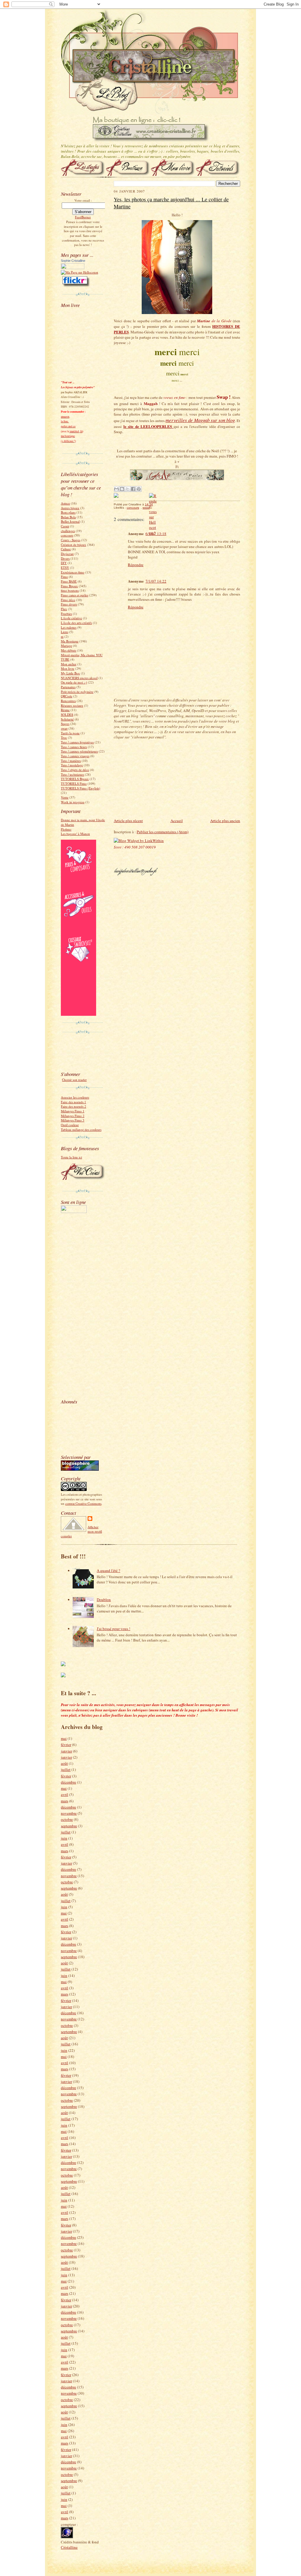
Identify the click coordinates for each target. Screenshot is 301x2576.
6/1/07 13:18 (156, 534)
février (66, 1745)
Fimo (64, 577)
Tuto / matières (71, 761)
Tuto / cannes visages (75, 756)
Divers (65, 558)
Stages (65, 724)
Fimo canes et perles (75, 595)
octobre (67, 1819)
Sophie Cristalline (73, 261)
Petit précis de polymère (77, 692)
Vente (65, 797)
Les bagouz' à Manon (75, 834)
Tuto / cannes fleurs (74, 747)
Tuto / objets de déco (75, 770)
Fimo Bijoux (69, 586)
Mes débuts (68, 650)
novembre (69, 1813)
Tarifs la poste (70, 733)
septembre (69, 1826)
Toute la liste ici (71, 1157)
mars (65, 1801)
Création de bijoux (73, 545)
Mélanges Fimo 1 (73, 1111)
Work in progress (73, 802)
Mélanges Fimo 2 (73, 1116)
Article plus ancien (225, 821)
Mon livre (68, 668)
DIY (64, 563)
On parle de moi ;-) (74, 682)
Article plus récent (128, 821)
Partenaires (68, 687)
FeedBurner (83, 217)
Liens (65, 632)
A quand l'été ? (108, 1570)
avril (65, 1794)
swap (64, 728)
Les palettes (69, 627)
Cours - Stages (71, 540)
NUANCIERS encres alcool (79, 678)
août (64, 1763)
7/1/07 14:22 (156, 581)
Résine (65, 710)
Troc (64, 737)
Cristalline (69, 2547)
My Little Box (70, 673)
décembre (68, 1782)
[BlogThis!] (122, 489)
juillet (66, 1769)
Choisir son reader (74, 1080)
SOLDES (67, 715)
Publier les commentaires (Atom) (163, 832)
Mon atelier (69, 664)
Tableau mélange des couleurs (81, 1130)
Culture (66, 549)
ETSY (65, 567)
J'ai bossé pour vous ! (113, 1629)
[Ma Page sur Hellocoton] (80, 272)
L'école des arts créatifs (76, 623)
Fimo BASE (69, 581)
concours (67, 535)
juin (64, 1838)
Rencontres (68, 701)
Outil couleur (70, 1125)
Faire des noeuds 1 (73, 1102)
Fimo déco (68, 600)
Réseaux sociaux (72, 705)
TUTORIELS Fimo (74, 783)
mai (64, 1738)
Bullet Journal (70, 521)
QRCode (67, 696)
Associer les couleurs (75, 1097)
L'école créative (71, 618)
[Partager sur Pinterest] (139, 489)
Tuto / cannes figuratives (77, 742)
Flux (64, 609)
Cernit (65, 526)
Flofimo (66, 829)
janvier (66, 1751)
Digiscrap (67, 554)
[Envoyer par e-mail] (116, 489)
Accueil (177, 821)
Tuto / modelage (72, 765)
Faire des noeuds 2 (73, 1106)
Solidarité (67, 719)
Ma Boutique (70, 641)
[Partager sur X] (128, 489)
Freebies (66, 614)
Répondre (136, 565)
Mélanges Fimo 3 (73, 1120)
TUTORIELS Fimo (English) (81, 788)
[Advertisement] (78, 1305)
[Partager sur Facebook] (133, 489)
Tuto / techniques (72, 774)
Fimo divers (69, 604)
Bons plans (68, 512)
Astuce (65, 503)
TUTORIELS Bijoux (75, 779)
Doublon (104, 1600)
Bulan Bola (68, 517)
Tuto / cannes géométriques (79, 751)
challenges (68, 531)
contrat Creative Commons (83, 1503)
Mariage (66, 646)
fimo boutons (70, 590)
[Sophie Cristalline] (73, 268)
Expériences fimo (73, 572)
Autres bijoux (70, 508)
